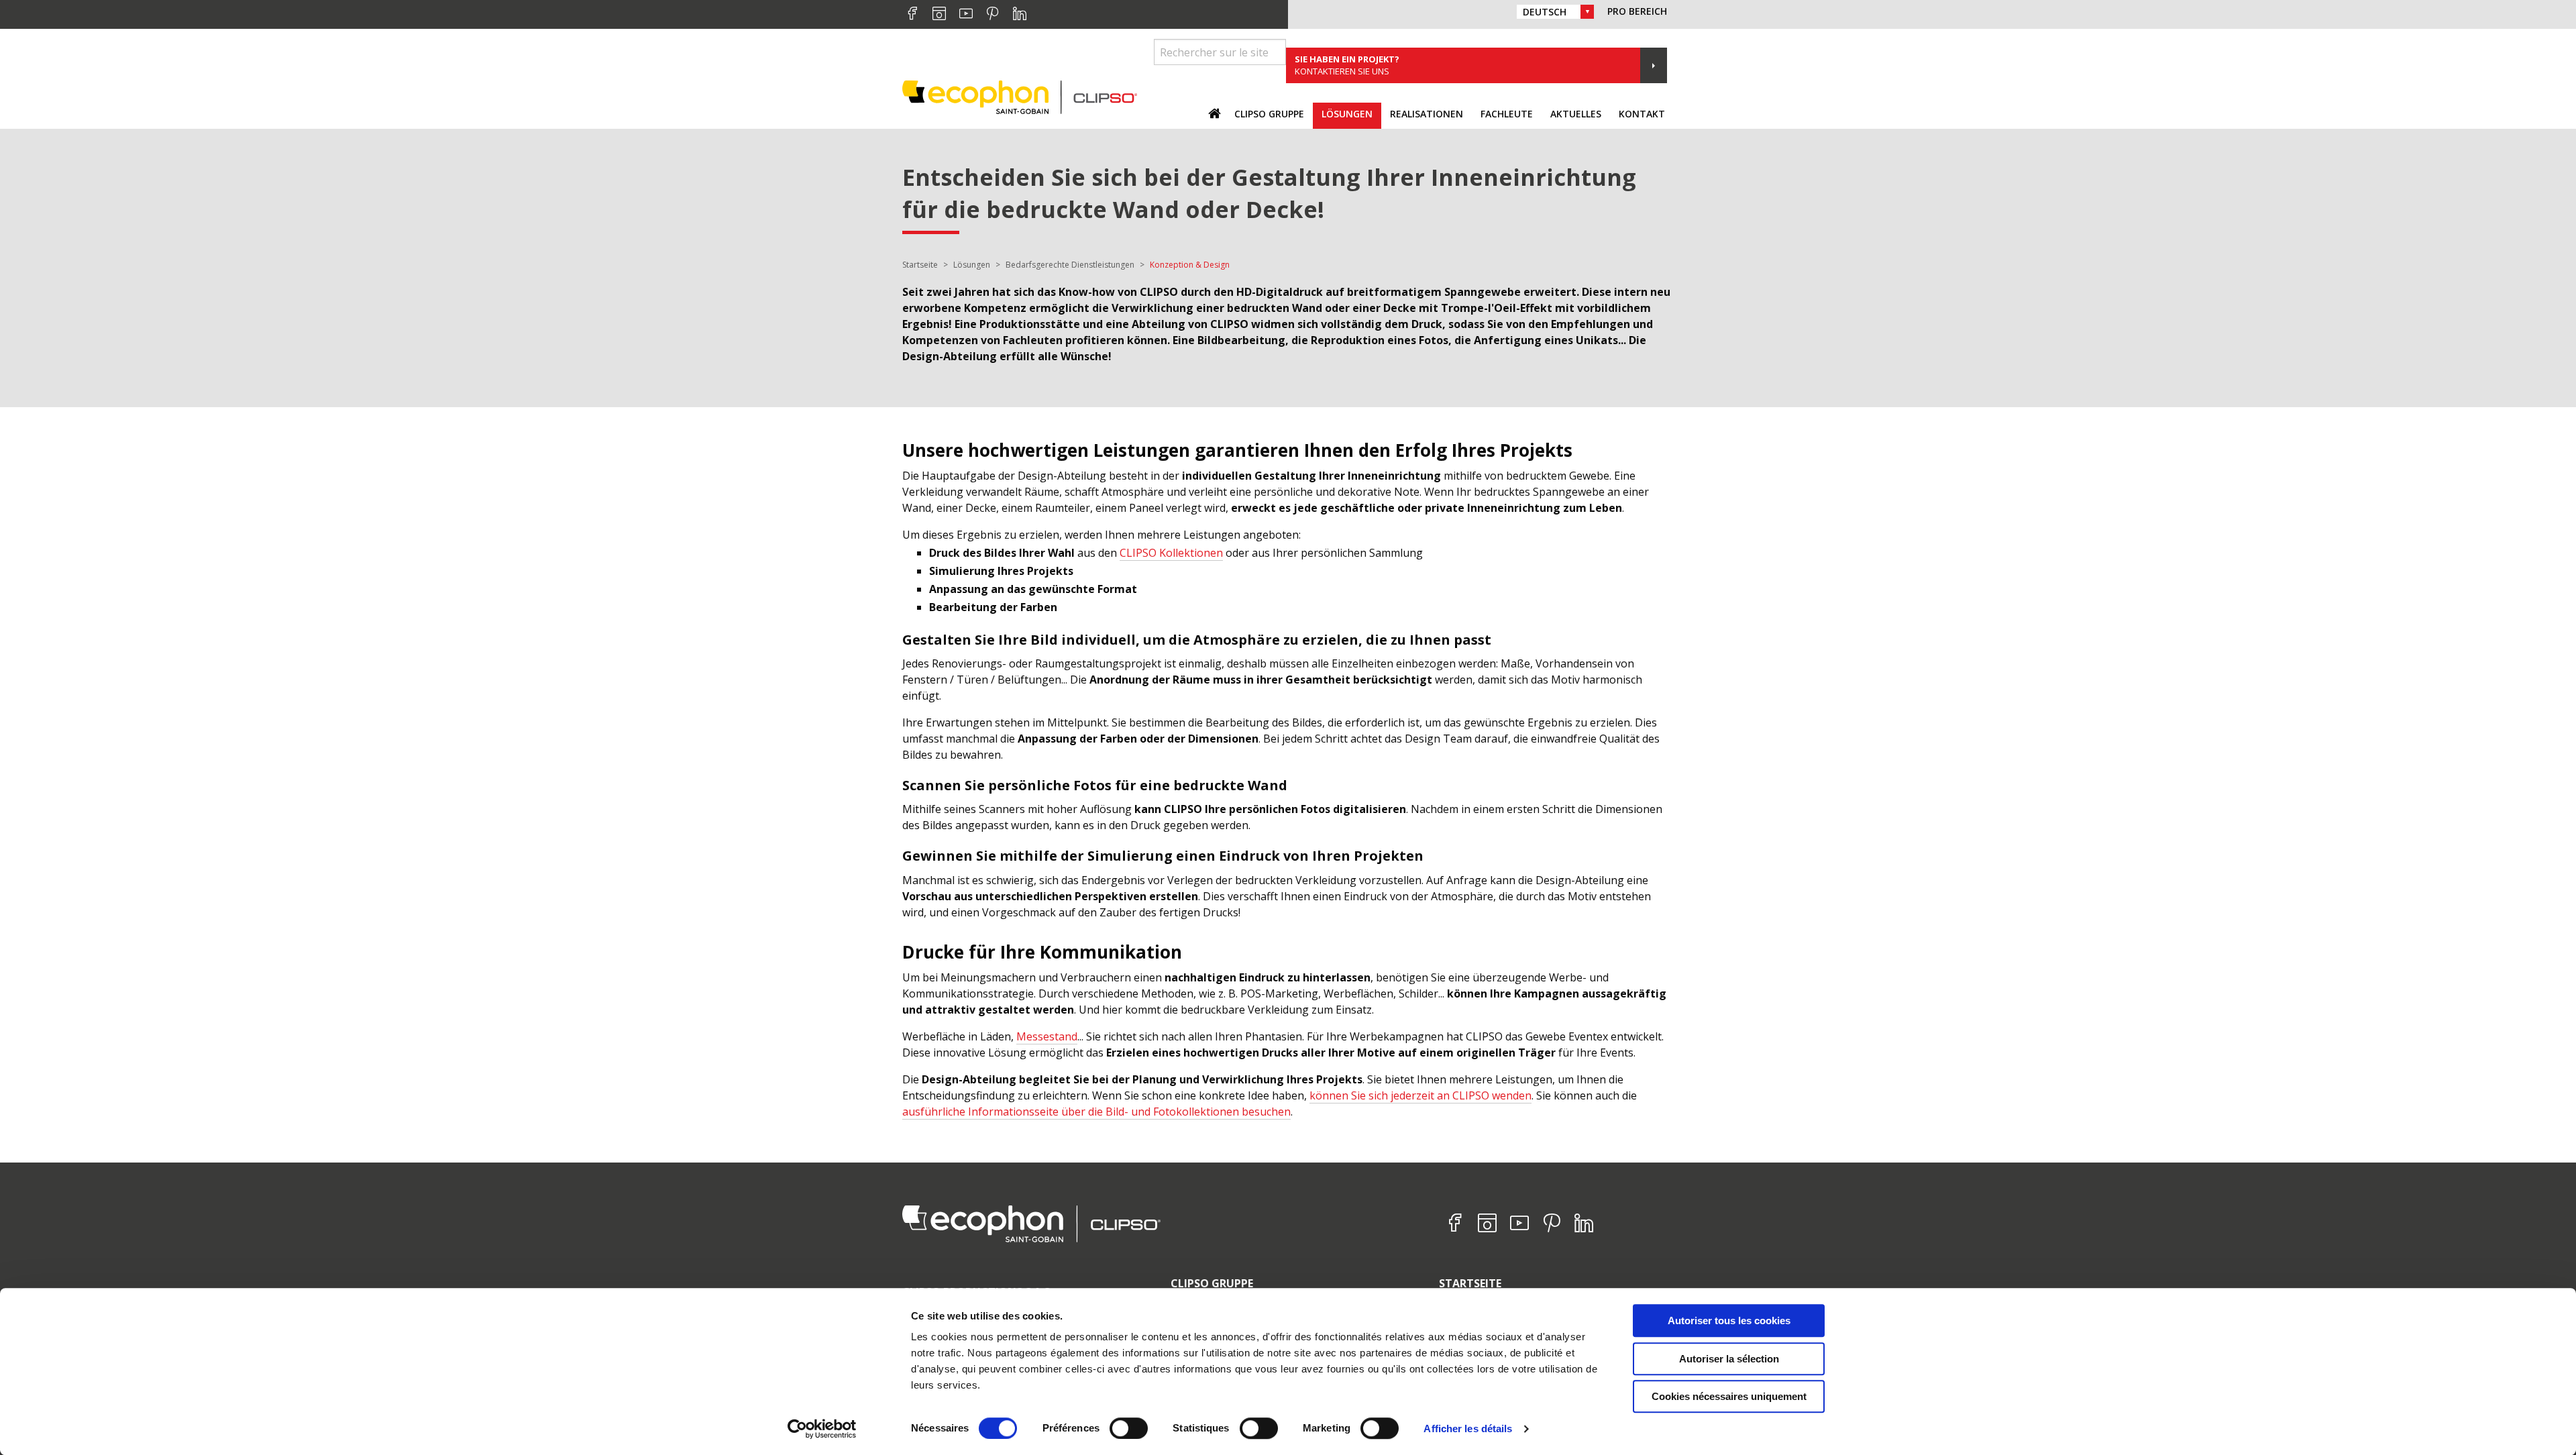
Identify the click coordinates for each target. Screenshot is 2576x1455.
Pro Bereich (1637, 11)
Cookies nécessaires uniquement (1729, 1396)
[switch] (1129, 1428)
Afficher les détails (1468, 1429)
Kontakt (1642, 114)
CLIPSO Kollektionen (1171, 553)
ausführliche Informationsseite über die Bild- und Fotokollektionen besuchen (1096, 1112)
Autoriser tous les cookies (1729, 1321)
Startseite (1470, 1283)
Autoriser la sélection (1729, 1359)
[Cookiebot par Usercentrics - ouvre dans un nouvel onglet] (822, 1429)
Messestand (1047, 1036)
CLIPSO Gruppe (1212, 1283)
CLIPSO (1020, 97)
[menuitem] (1269, 116)
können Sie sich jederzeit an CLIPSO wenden (1420, 1095)
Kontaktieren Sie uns (1347, 65)
